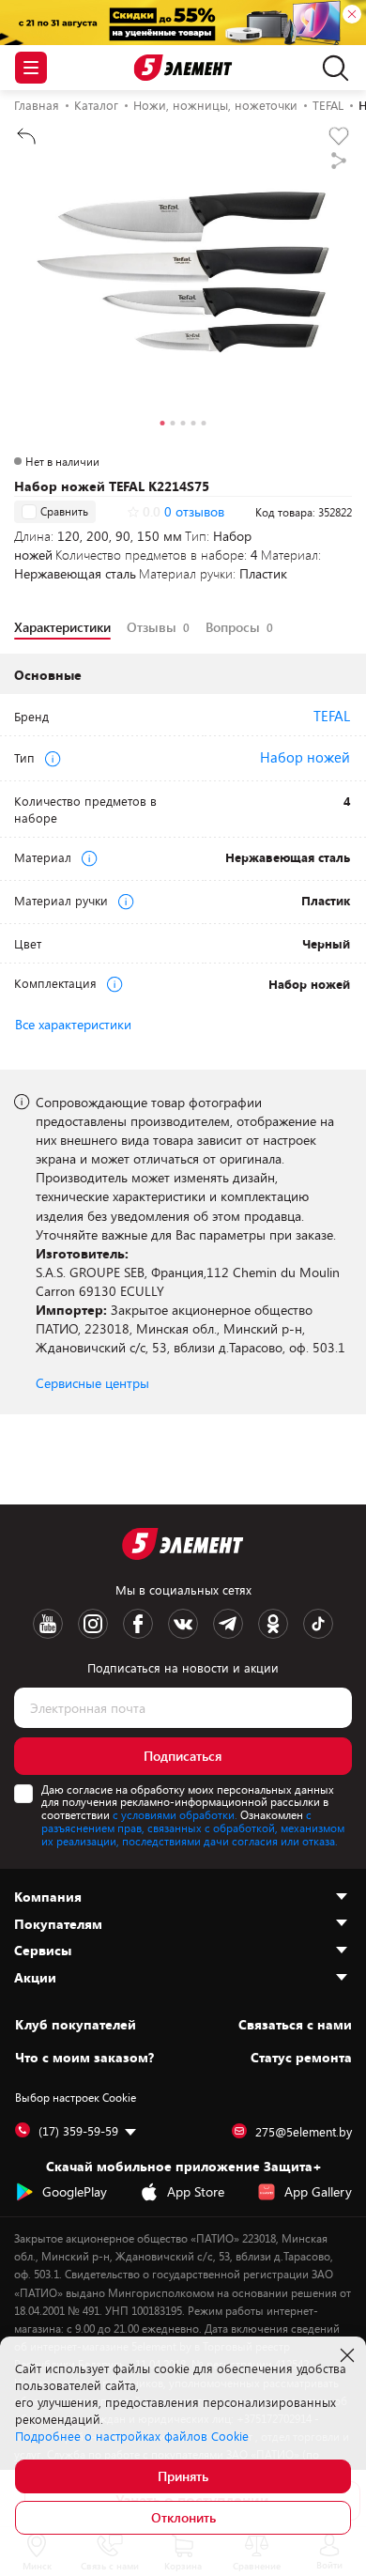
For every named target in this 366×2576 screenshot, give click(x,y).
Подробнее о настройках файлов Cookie (132, 2436)
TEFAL (332, 716)
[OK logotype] (273, 1624)
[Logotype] (183, 68)
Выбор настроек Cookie (76, 2097)
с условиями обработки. (175, 1814)
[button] (163, 425)
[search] (331, 68)
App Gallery (318, 2191)
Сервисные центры (92, 1383)
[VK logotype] (183, 1624)
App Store (196, 2191)
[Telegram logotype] (228, 1624)
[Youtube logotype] (48, 1624)
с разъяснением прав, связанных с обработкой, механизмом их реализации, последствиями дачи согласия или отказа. (193, 1828)
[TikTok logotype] (318, 1624)
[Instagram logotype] (93, 1624)
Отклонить (183, 2517)
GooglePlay (75, 2191)
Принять (183, 2476)
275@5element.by (304, 2132)
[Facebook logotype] (138, 1624)
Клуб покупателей (76, 2025)
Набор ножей (305, 757)
